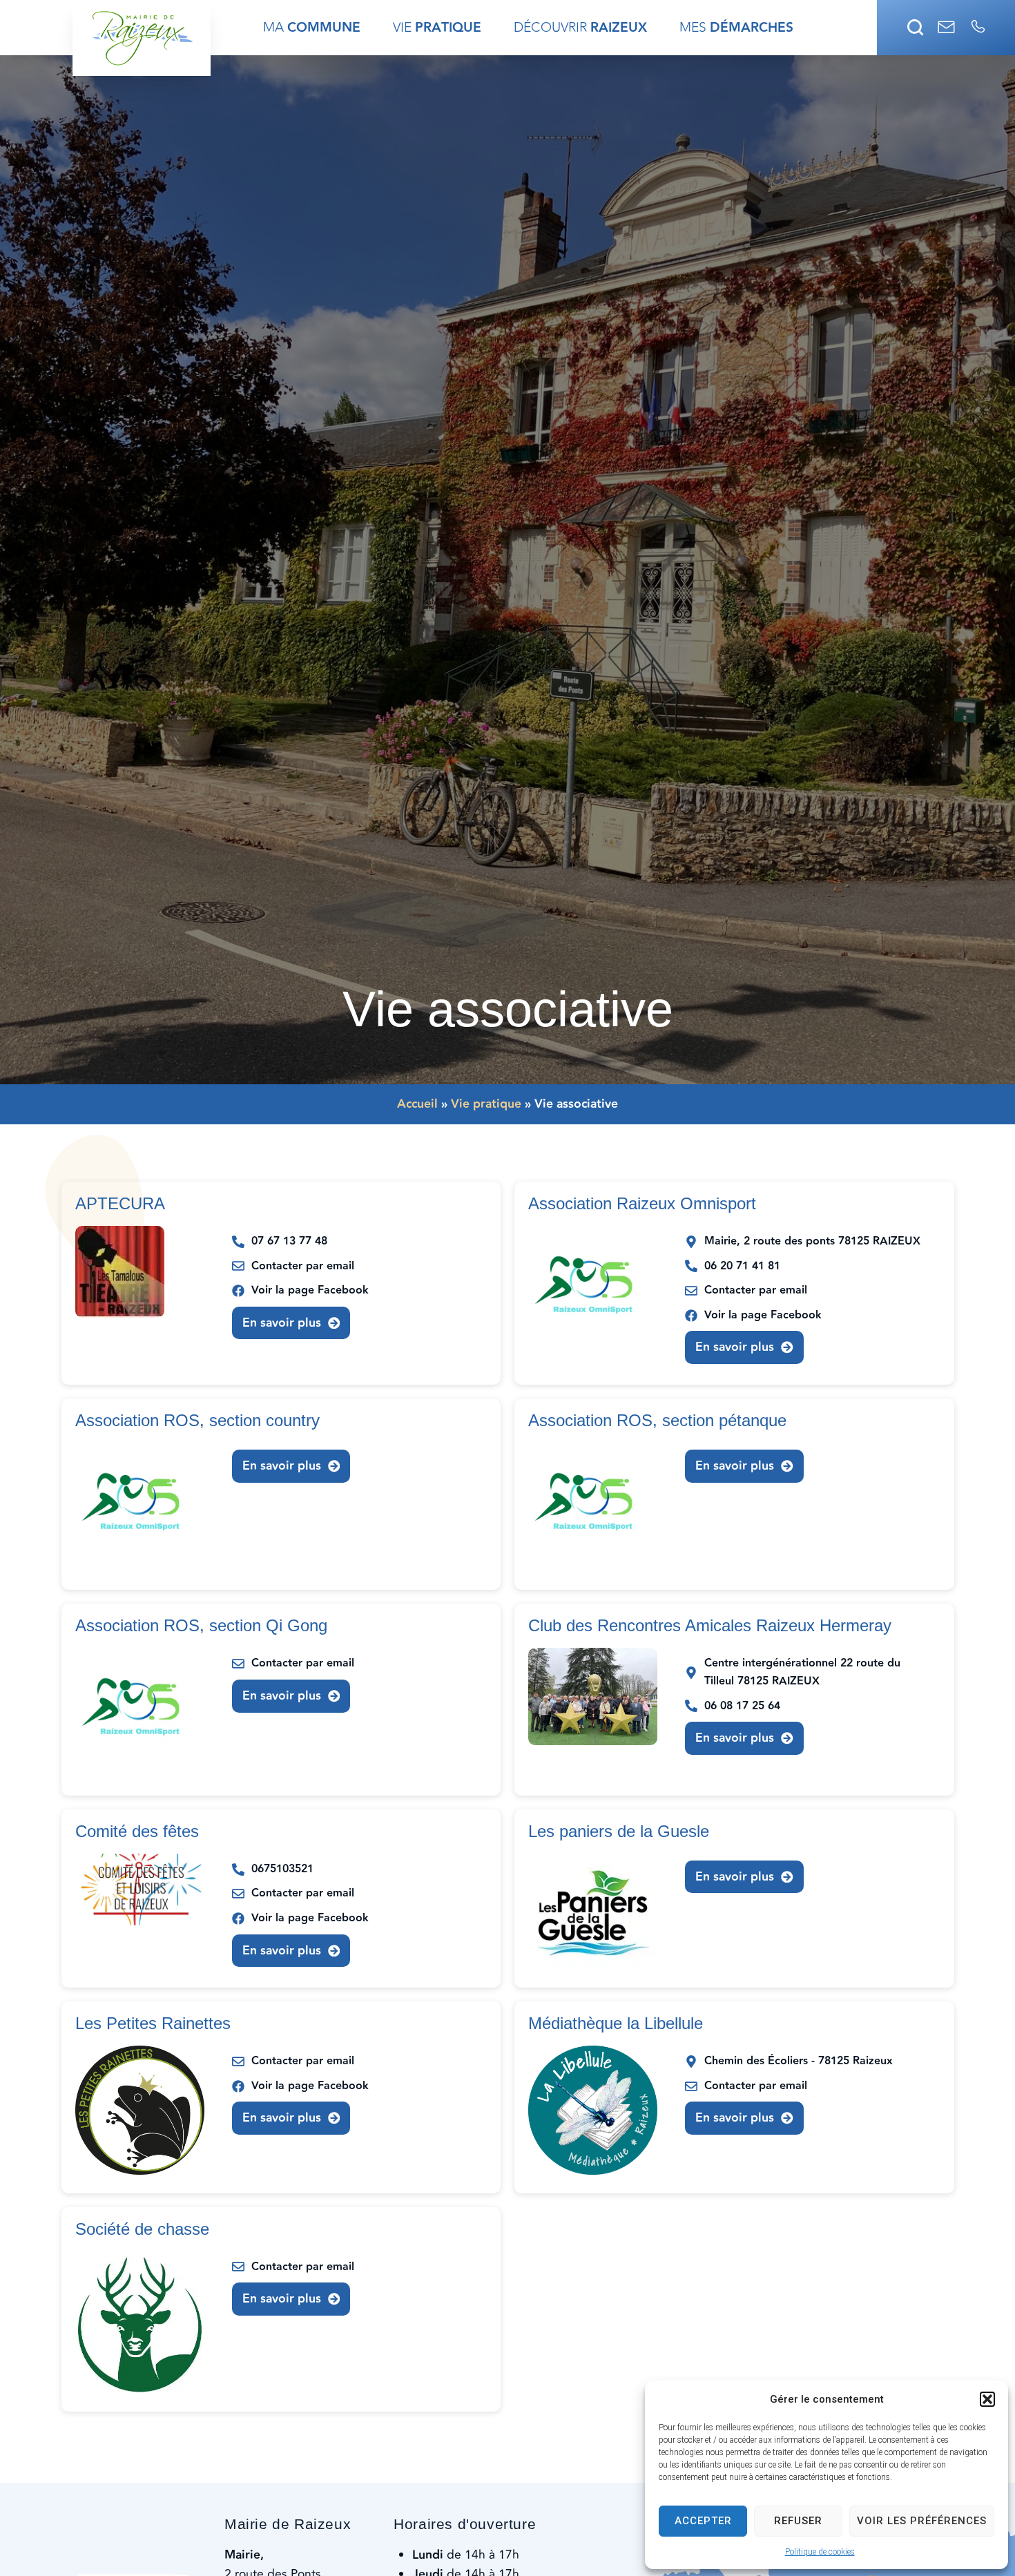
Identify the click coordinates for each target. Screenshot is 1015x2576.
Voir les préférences (922, 2521)
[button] (987, 2399)
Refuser (798, 2521)
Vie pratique (486, 1104)
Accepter (703, 2521)
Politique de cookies (820, 2552)
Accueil (417, 1104)
